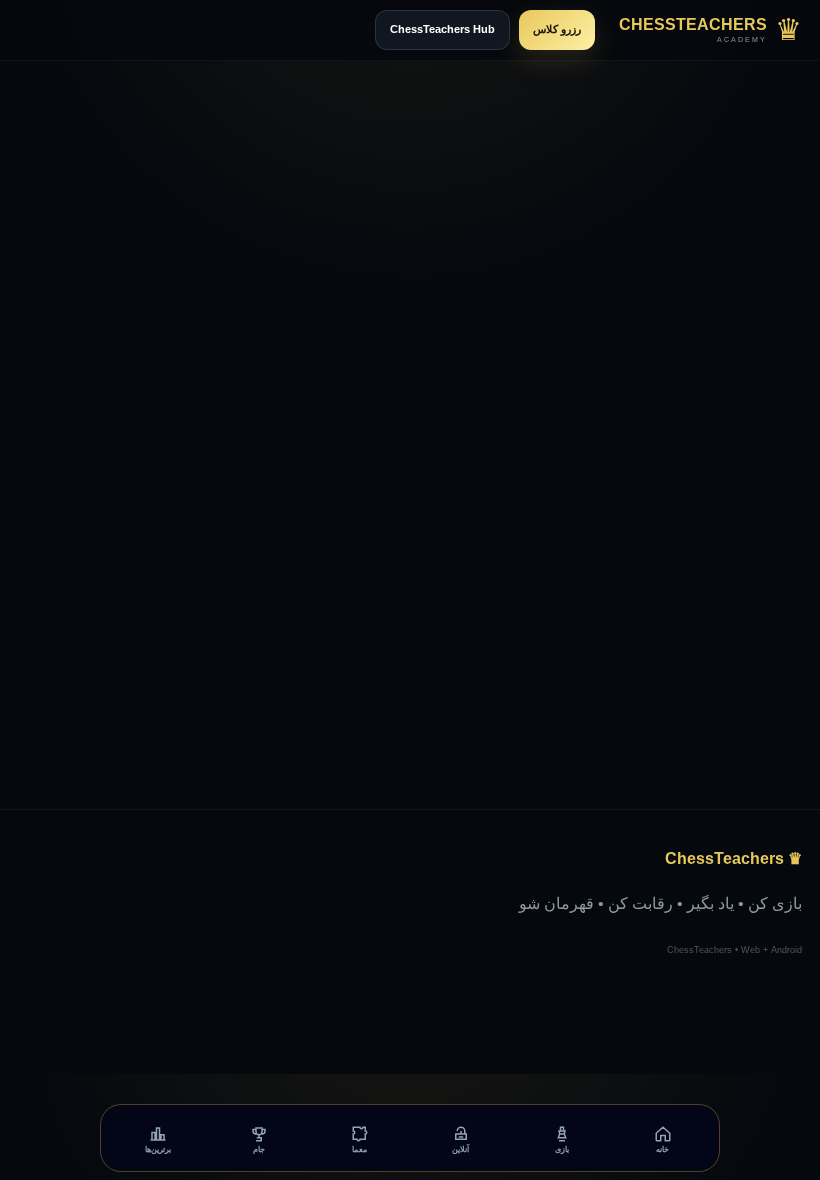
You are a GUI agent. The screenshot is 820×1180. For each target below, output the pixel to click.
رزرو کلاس (557, 29)
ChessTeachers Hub (442, 29)
